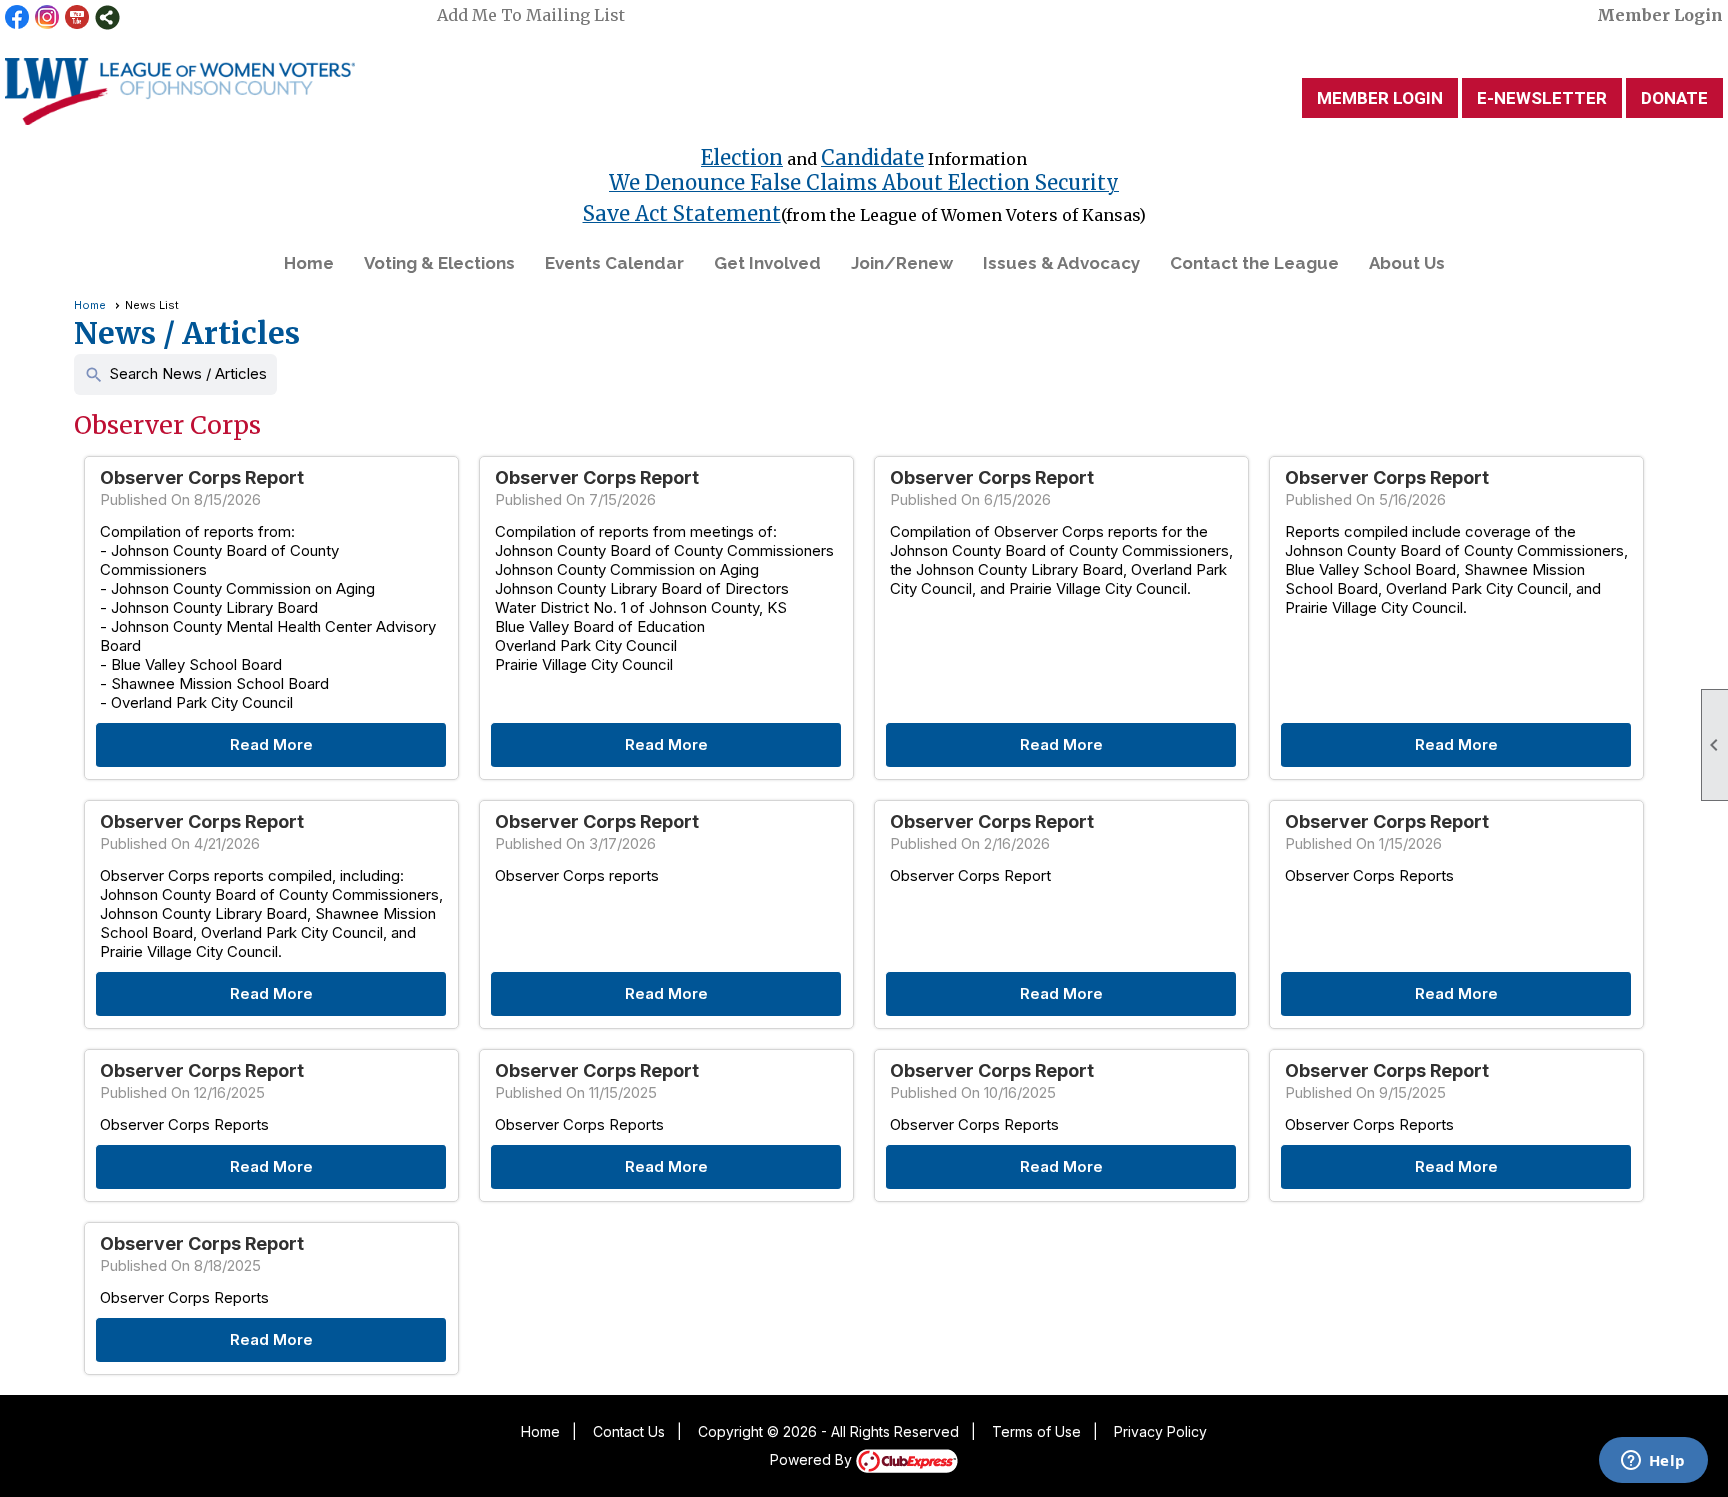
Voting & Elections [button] (439, 263)
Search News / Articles (175, 374)
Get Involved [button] (767, 263)
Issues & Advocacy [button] (1061, 263)
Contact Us (629, 1431)
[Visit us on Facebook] (17, 17)
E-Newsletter (1542, 98)
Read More (271, 744)
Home (309, 263)
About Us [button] (1407, 263)
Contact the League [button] (1254, 263)
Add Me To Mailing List (531, 15)
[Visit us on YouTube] (77, 17)
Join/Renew (902, 263)
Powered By (813, 1459)
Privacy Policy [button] (1160, 1431)
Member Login (1660, 15)
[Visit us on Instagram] (47, 17)
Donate (1674, 98)
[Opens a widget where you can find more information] (1653, 1462)
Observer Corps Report (202, 477)
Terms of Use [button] (1036, 1431)
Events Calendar (614, 263)
